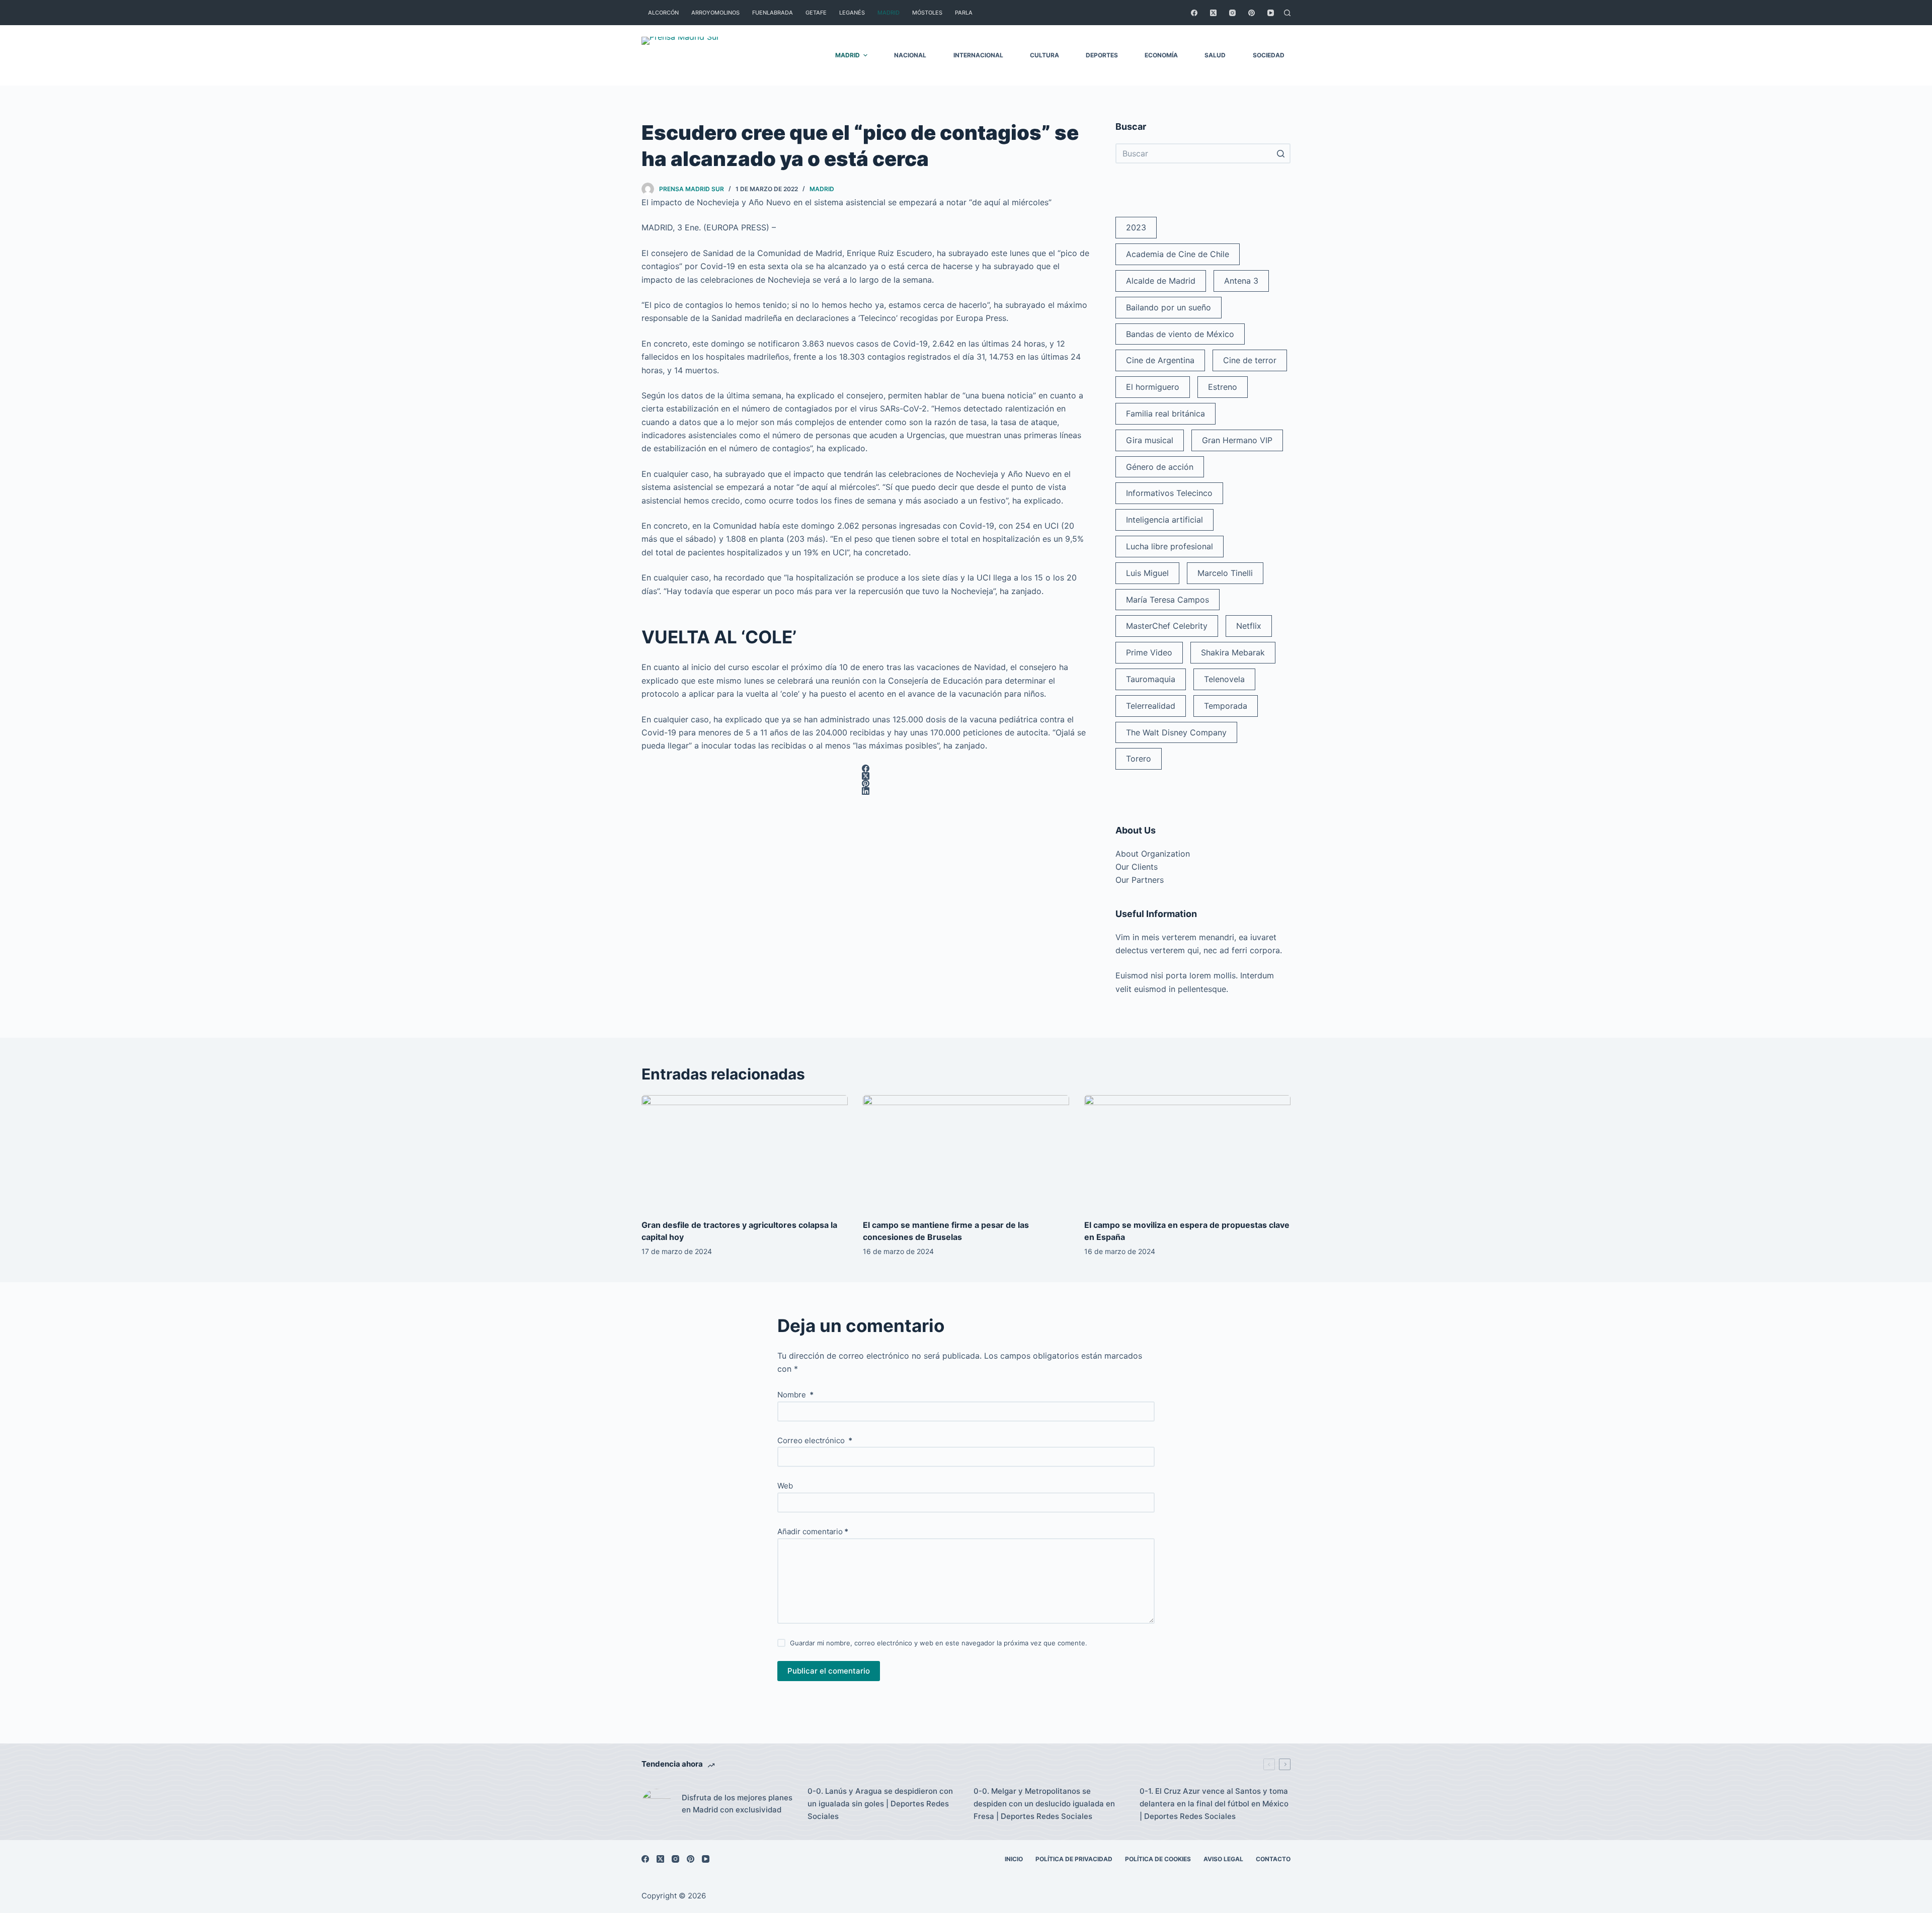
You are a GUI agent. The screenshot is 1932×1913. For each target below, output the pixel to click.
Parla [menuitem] (964, 13)
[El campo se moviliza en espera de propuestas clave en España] (1187, 1153)
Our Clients (1137, 867)
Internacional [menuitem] (978, 55)
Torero (1139, 759)
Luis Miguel (1147, 573)
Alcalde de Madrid (1161, 281)
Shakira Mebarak (1233, 652)
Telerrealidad (1151, 706)
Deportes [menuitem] (1102, 55)
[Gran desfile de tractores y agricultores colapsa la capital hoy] (745, 1153)
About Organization (1153, 854)
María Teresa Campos (1168, 600)
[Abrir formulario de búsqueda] (1287, 13)
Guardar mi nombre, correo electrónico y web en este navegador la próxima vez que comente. (939, 1643)
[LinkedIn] (865, 791)
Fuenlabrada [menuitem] (773, 13)
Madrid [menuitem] (889, 13)
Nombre (795, 1395)
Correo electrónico (815, 1440)
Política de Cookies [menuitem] (1158, 1859)
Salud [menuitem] (1215, 55)
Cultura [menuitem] (1044, 55)
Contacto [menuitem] (1273, 1859)
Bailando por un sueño (1169, 307)
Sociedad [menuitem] (1269, 55)
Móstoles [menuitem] (927, 13)
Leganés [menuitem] (852, 13)
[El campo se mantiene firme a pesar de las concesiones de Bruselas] (966, 1153)
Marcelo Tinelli (1225, 573)
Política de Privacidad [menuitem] (1074, 1859)
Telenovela (1224, 679)
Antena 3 (1241, 281)
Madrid (822, 189)
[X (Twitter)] (1213, 13)
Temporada (1226, 706)
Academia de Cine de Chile (1178, 254)
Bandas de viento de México (1180, 334)
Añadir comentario (813, 1531)
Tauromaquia (1151, 679)
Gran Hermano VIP (1237, 440)
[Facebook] (1194, 13)
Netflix (1249, 626)
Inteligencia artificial (1164, 520)
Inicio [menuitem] (1014, 1859)
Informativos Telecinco (1169, 493)
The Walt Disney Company (1176, 732)
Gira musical (1150, 440)
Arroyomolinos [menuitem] (715, 13)
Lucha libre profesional (1170, 546)
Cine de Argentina (1160, 360)
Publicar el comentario (829, 1671)
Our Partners (1140, 880)
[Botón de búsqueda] (1280, 153)
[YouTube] (1271, 13)
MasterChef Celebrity (1167, 626)
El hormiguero (1153, 387)
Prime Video (1149, 652)
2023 (1136, 227)
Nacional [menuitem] (910, 55)
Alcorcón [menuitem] (663, 13)
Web (785, 1486)
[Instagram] (1232, 13)
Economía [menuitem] (1161, 55)
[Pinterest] (1252, 13)
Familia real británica (1165, 413)
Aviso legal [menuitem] (1223, 1859)
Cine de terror (1250, 360)
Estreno (1223, 387)
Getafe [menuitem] (816, 13)
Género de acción (1160, 467)
